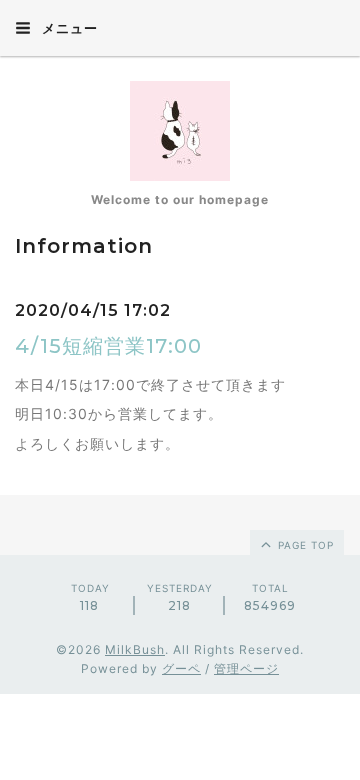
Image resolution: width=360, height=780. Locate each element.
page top (304, 545)
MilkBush (135, 649)
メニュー (68, 28)
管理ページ (246, 668)
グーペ (181, 668)
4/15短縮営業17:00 (108, 346)
